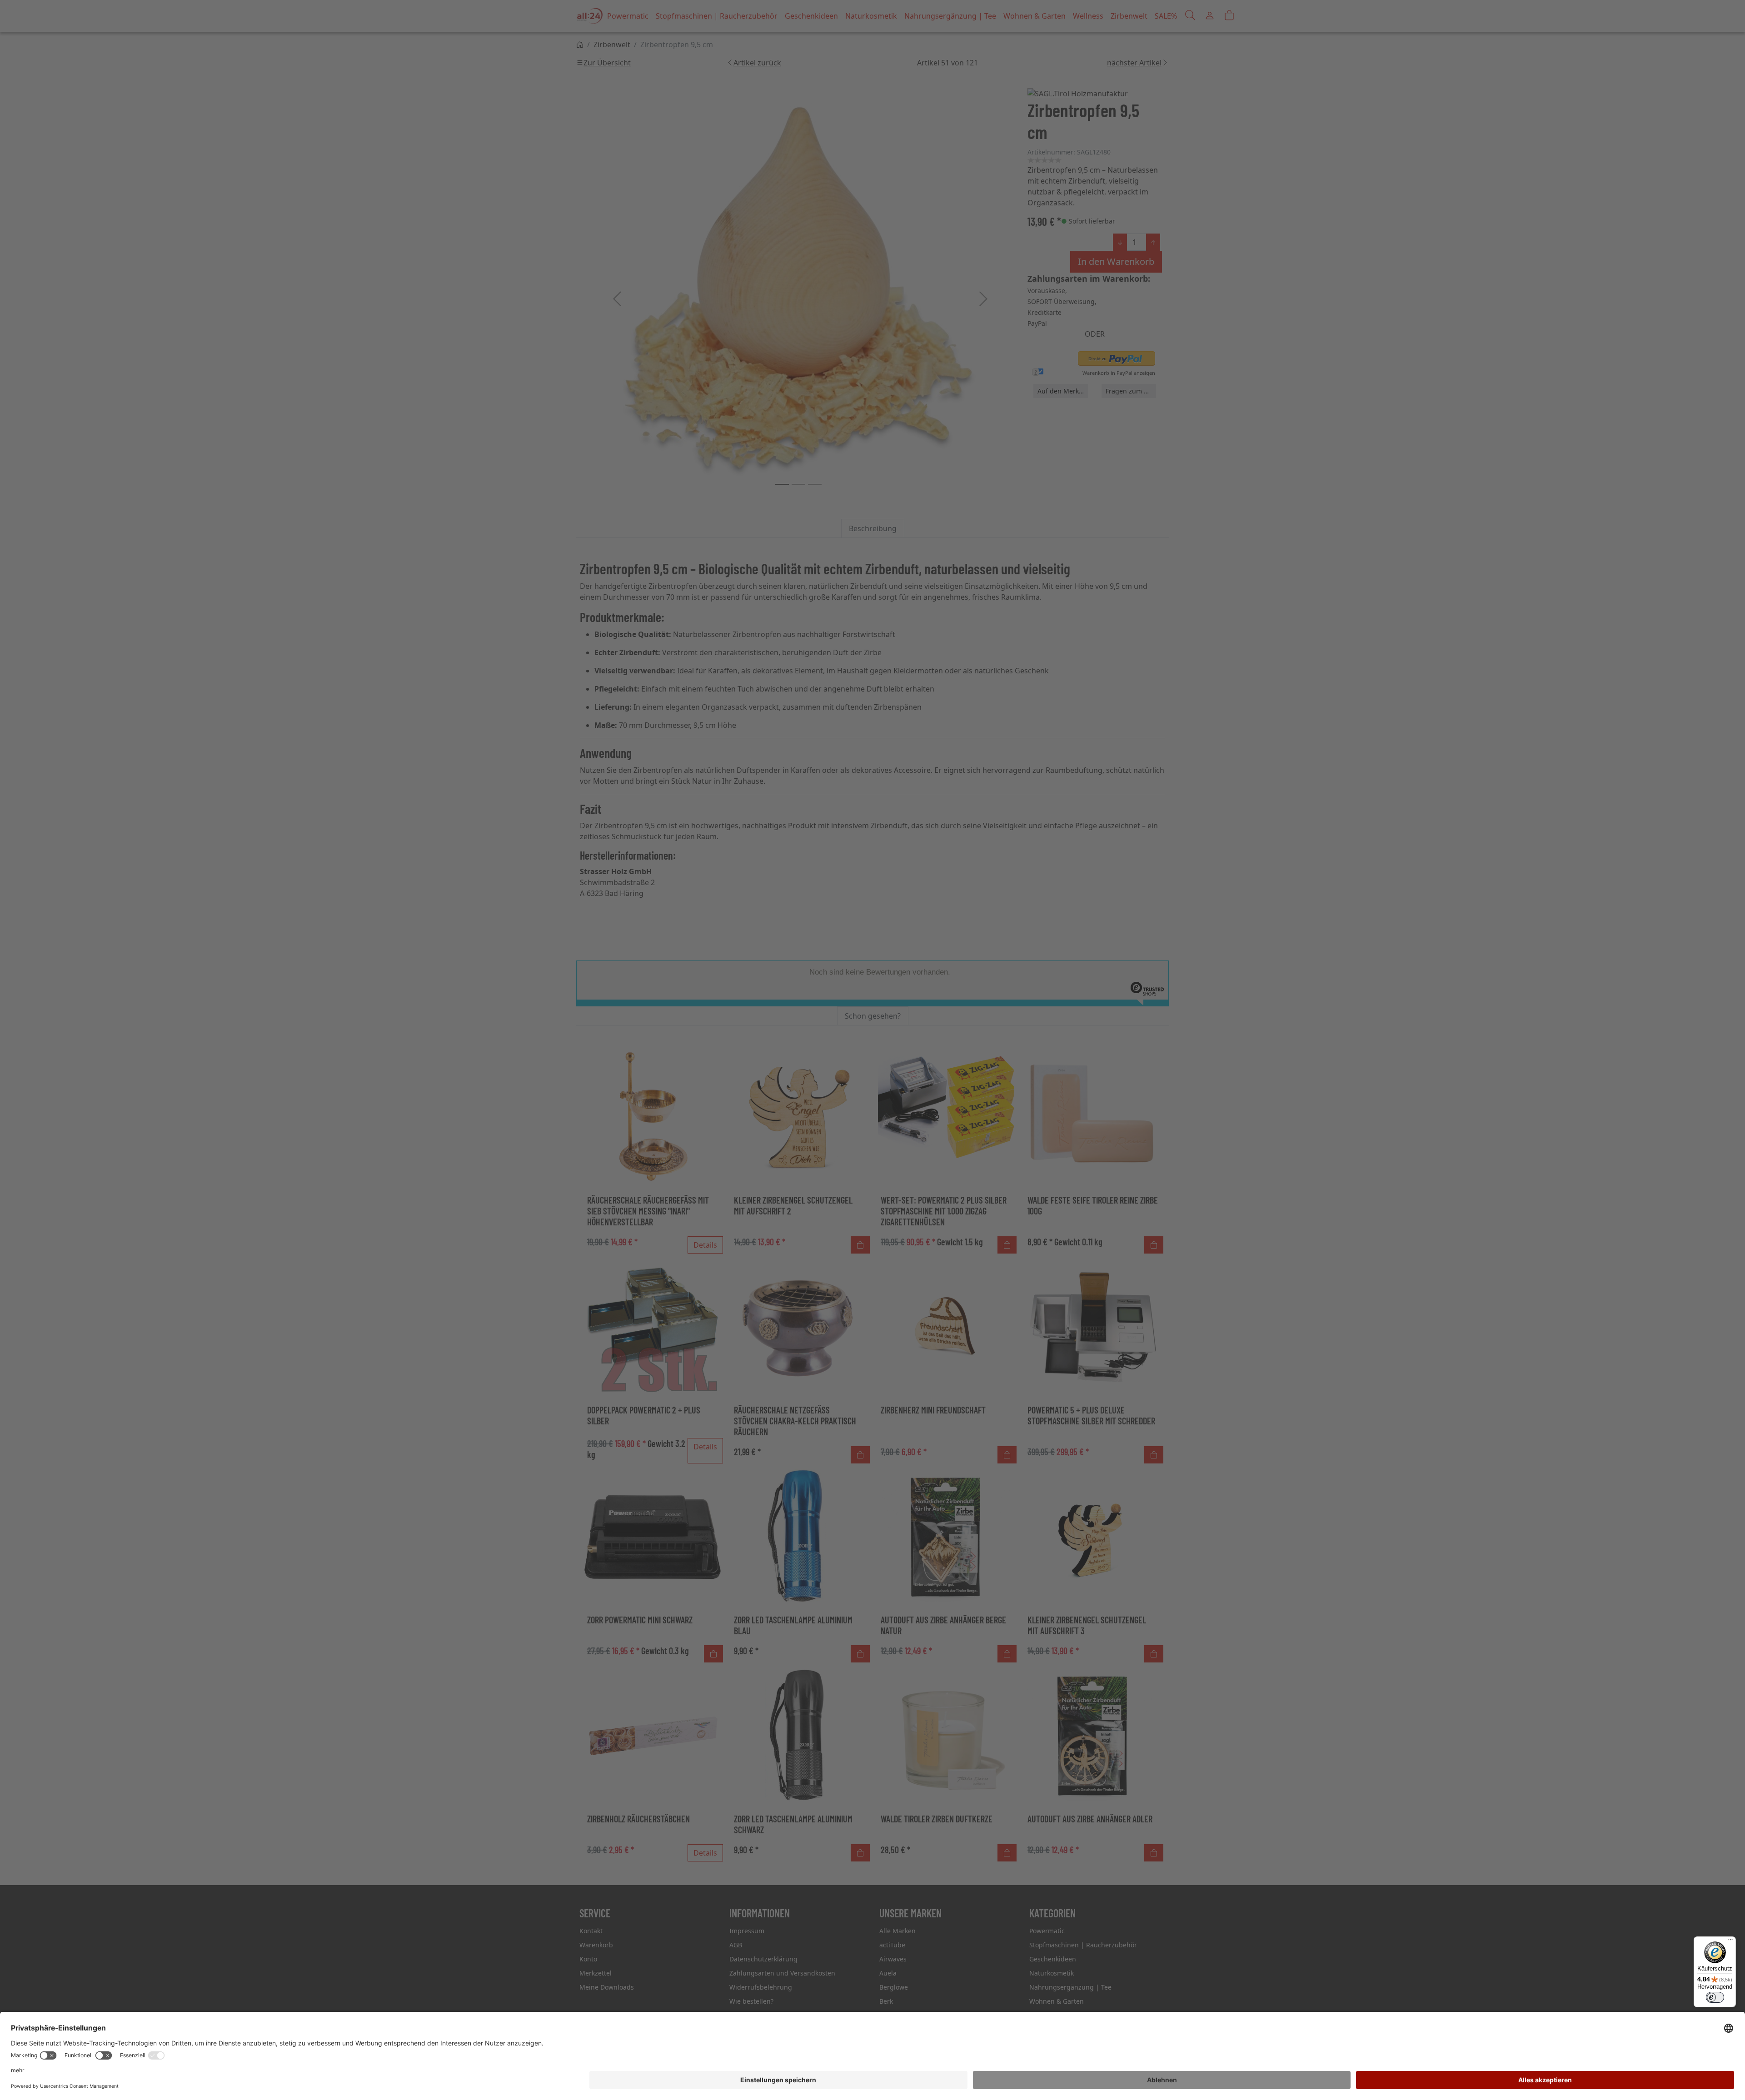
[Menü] (1730, 1942)
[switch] (1715, 1997)
